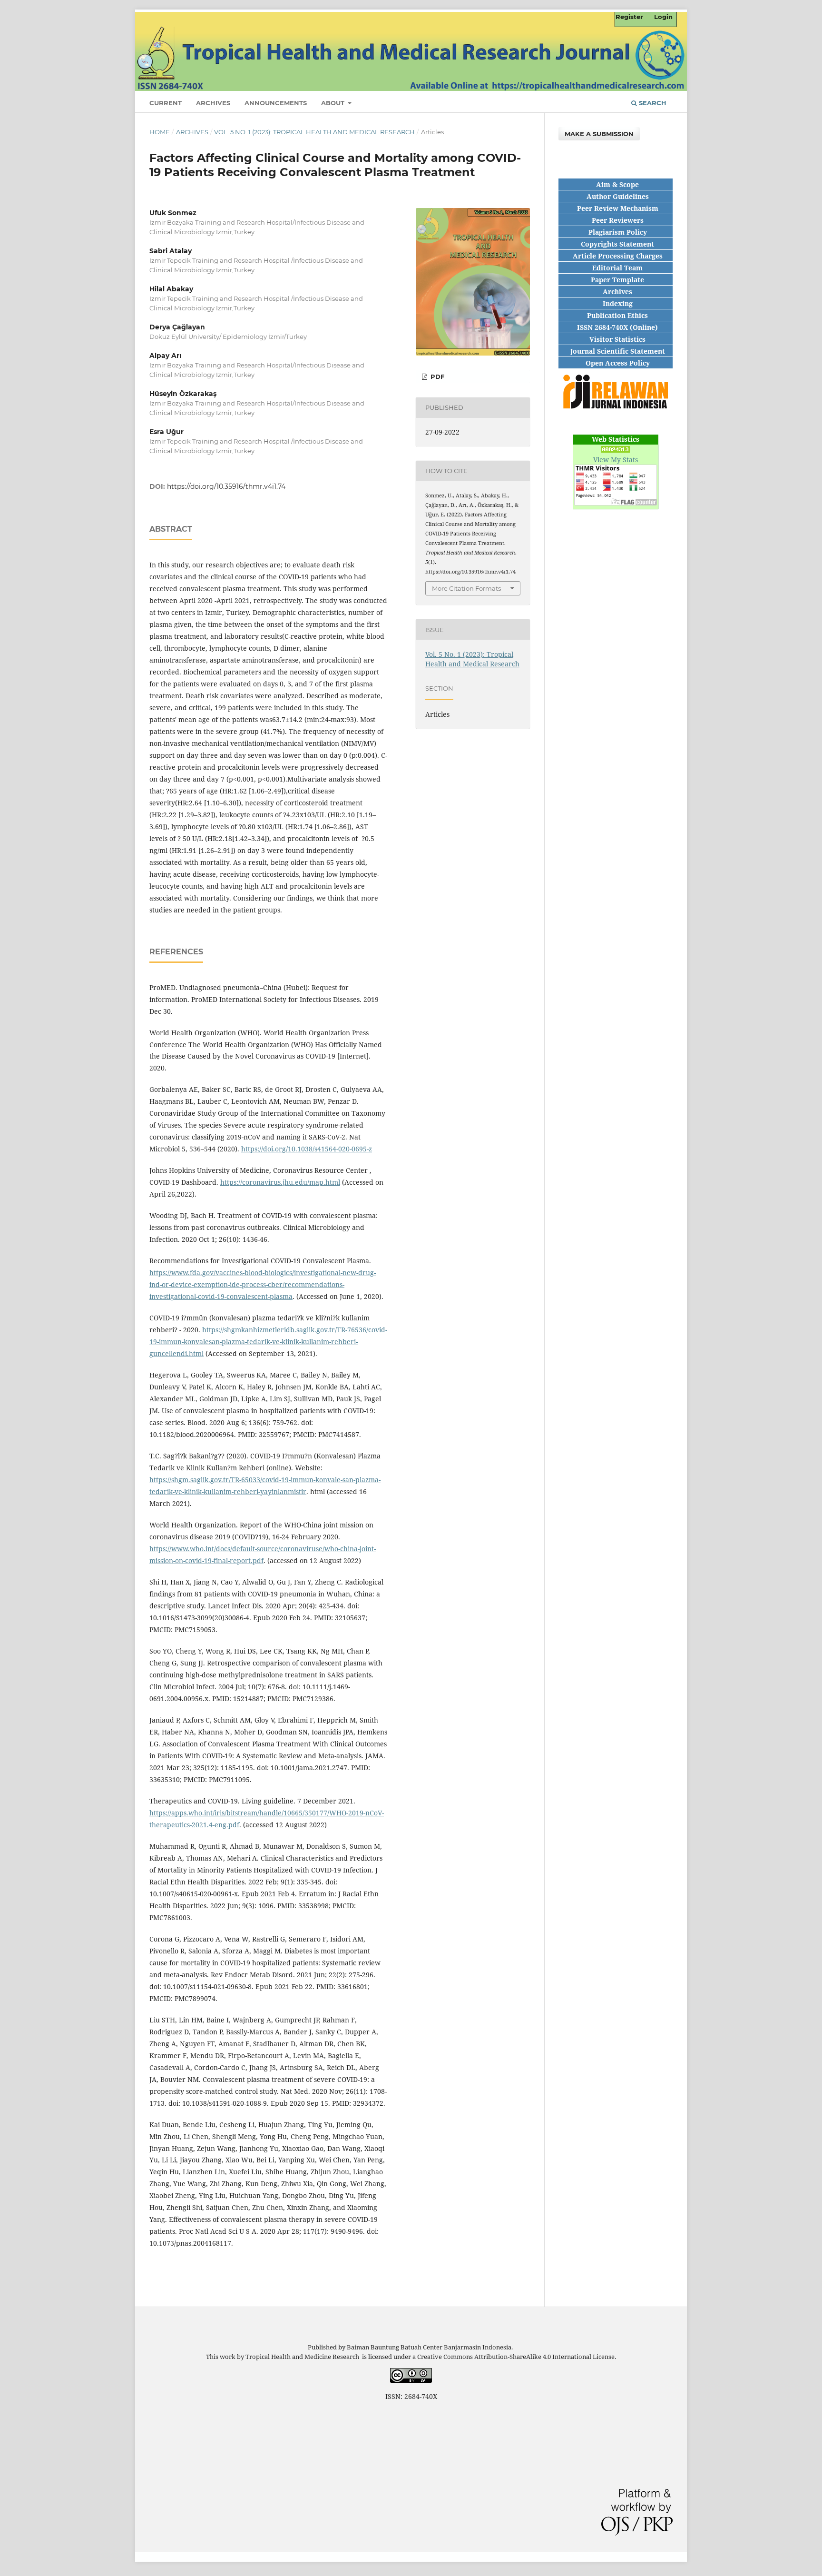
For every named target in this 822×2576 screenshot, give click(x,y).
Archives (213, 103)
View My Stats (616, 460)
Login (663, 17)
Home (160, 132)
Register (629, 17)
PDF (436, 376)
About (334, 103)
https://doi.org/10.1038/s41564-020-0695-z (307, 1149)
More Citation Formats (466, 588)
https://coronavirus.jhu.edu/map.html (280, 1182)
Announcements (276, 103)
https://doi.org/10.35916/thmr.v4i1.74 (226, 486)
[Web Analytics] (616, 450)
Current (166, 103)
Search (652, 103)
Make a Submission (599, 134)
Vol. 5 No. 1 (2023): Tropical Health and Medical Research (314, 132)
